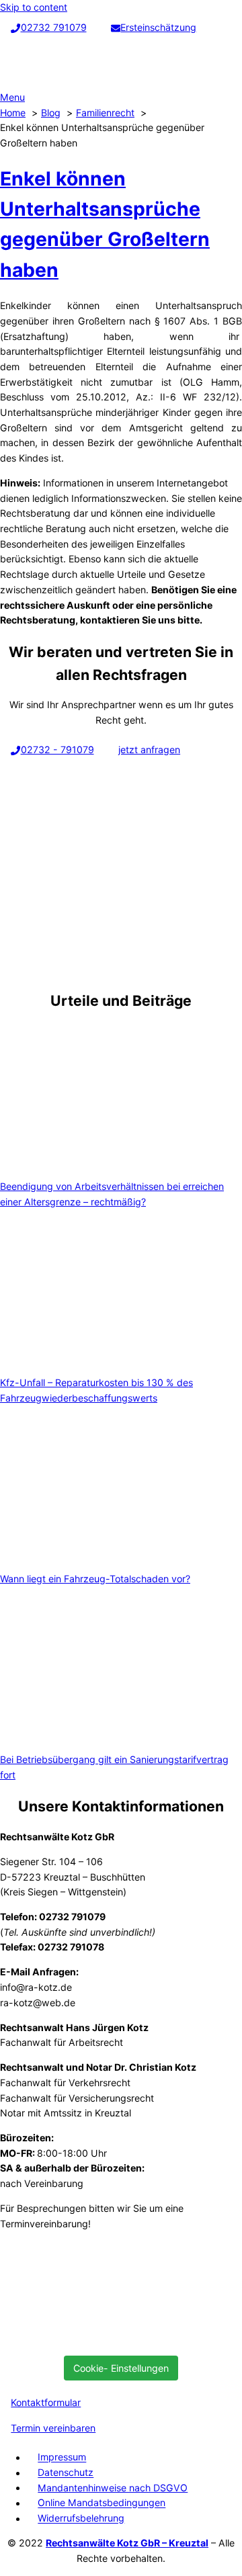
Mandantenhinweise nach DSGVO (113, 2488)
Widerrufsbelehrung (81, 2519)
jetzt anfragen (149, 749)
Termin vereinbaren (53, 2428)
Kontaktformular (46, 2402)
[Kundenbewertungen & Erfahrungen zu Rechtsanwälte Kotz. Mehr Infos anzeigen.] (101, 2338)
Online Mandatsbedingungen (102, 2503)
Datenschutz (66, 2473)
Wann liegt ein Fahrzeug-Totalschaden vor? (95, 1579)
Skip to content (34, 7)
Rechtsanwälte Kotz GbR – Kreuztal (127, 2543)
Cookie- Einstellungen (121, 2368)
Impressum (62, 2457)
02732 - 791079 (57, 749)
